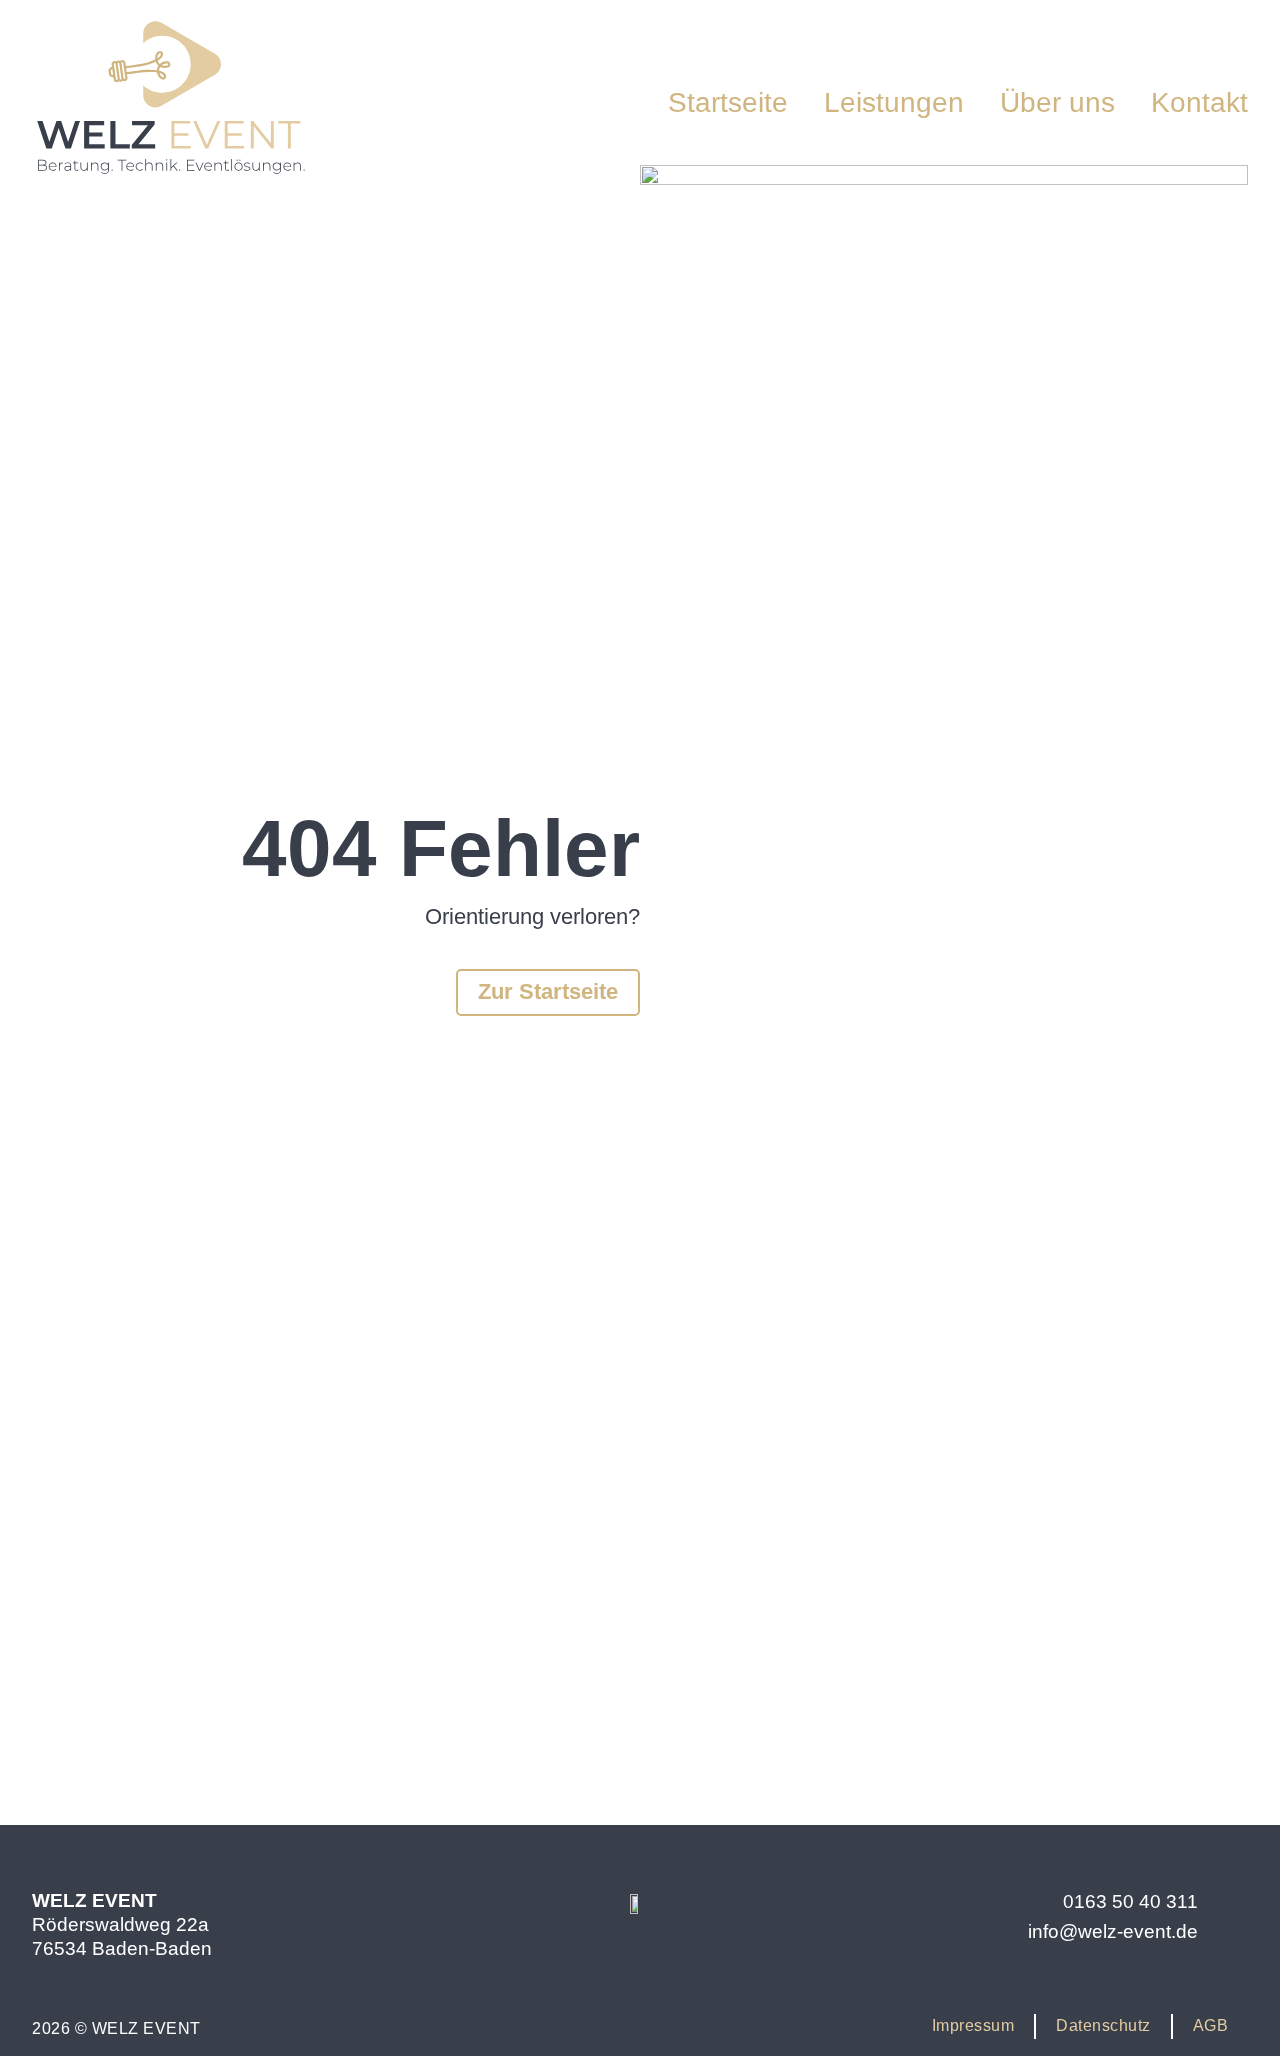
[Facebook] (640, 1973)
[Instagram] (582, 1973)
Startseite (728, 102)
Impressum (973, 2025)
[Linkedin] (698, 1973)
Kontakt (1199, 102)
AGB (1211, 2025)
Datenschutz (1103, 2025)
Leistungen (894, 102)
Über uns (1057, 102)
